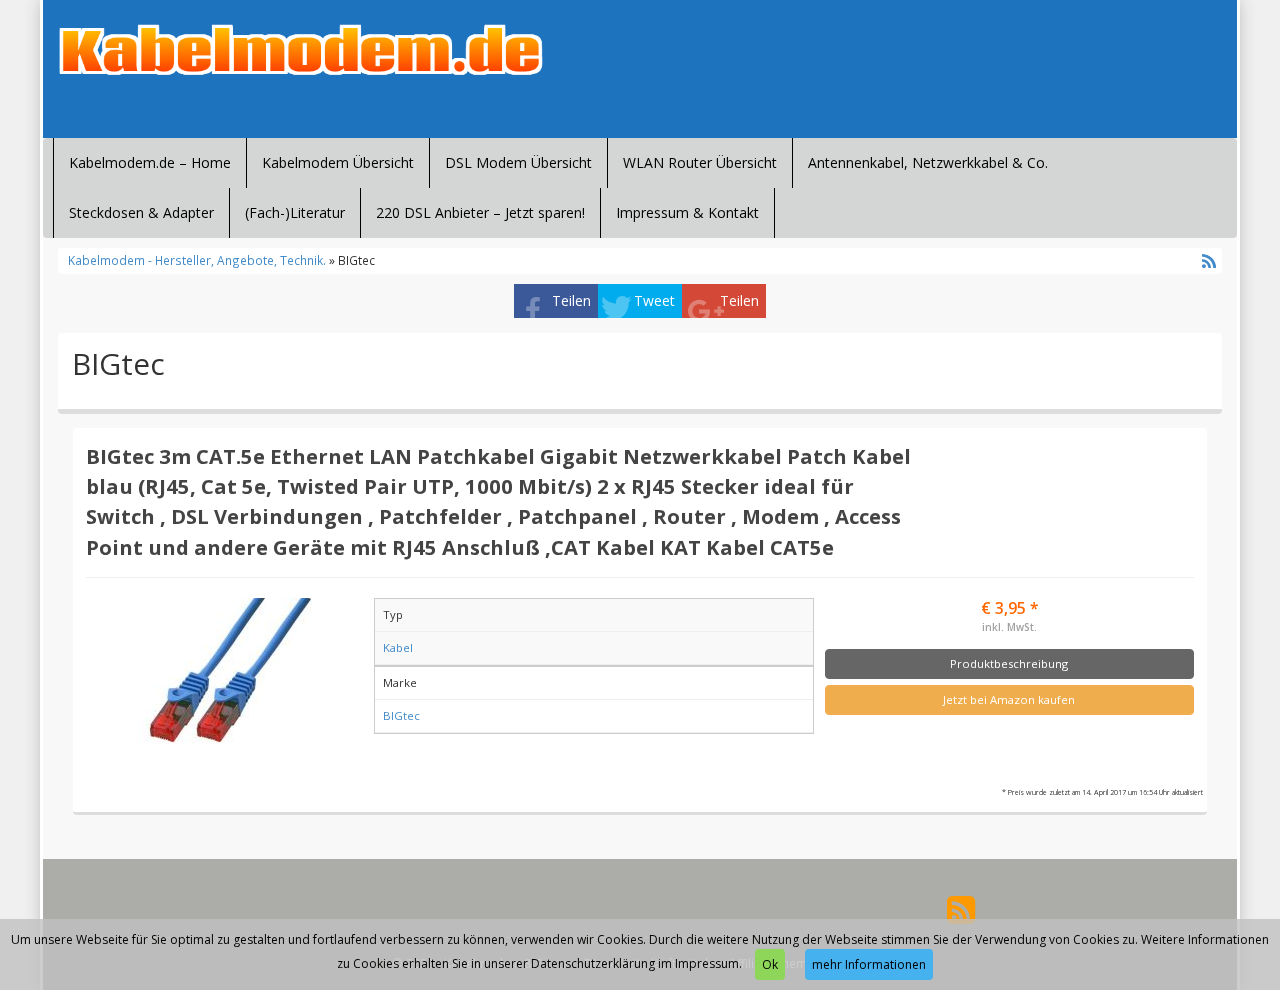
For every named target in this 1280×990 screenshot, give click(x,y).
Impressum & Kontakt (687, 212)
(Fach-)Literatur (295, 212)
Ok (770, 964)
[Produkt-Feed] (961, 908)
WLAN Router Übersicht (700, 162)
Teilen (571, 300)
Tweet (654, 300)
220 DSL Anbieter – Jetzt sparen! (480, 212)
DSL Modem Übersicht (518, 162)
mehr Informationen (869, 964)
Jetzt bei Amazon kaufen (1009, 699)
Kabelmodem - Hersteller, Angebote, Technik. (197, 260)
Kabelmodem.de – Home (150, 162)
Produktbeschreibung (1009, 663)
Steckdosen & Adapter (141, 212)
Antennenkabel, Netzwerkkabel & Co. (928, 162)
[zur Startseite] (300, 50)
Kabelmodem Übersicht (338, 162)
